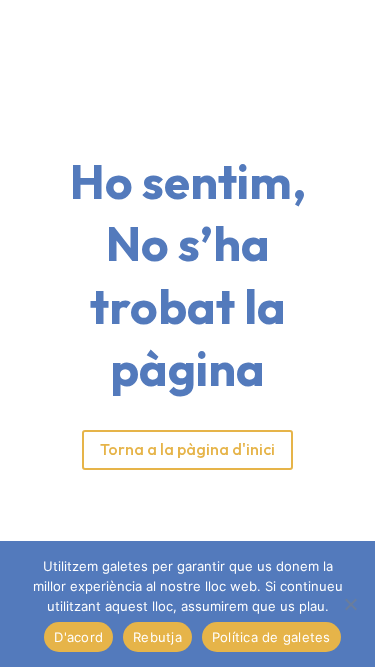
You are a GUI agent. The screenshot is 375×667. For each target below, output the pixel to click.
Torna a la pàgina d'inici (187, 449)
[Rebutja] (350, 604)
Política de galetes (271, 637)
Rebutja (157, 637)
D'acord (78, 637)
